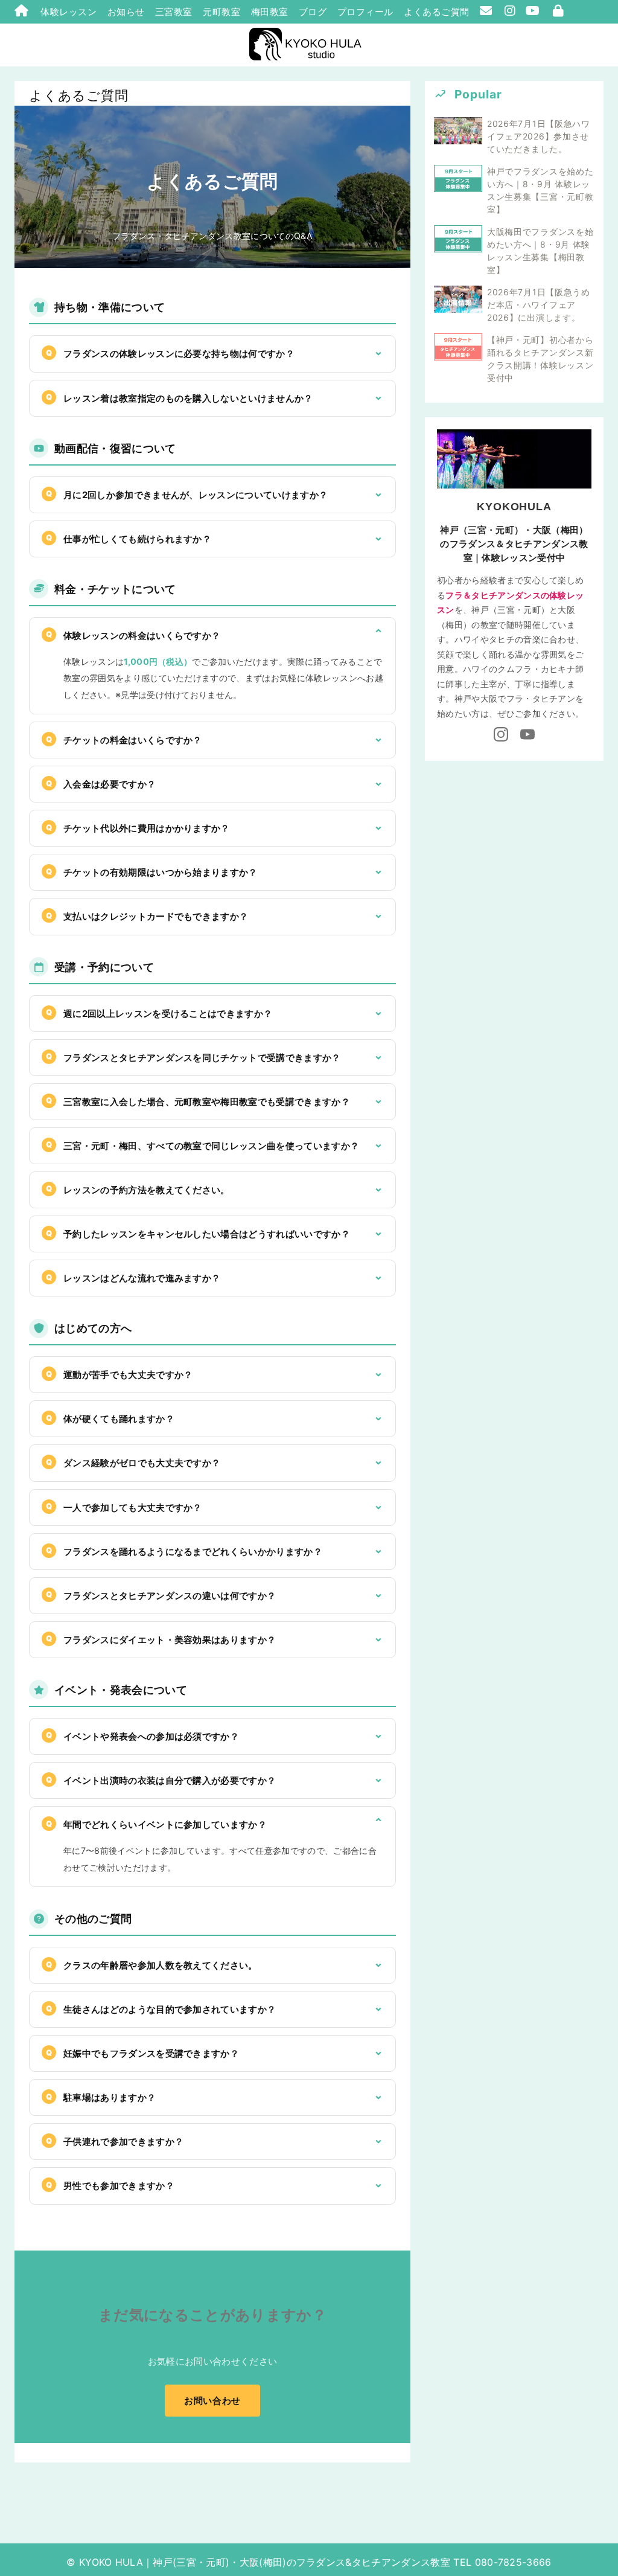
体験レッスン (68, 12)
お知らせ (126, 12)
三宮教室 (174, 12)
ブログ (313, 12)
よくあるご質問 (437, 12)
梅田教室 (270, 12)
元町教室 (221, 12)
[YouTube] (527, 735)
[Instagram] (501, 735)
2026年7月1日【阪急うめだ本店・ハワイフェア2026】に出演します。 (539, 305)
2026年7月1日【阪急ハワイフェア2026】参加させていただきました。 (539, 136)
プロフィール (365, 12)
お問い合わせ (212, 2401)
